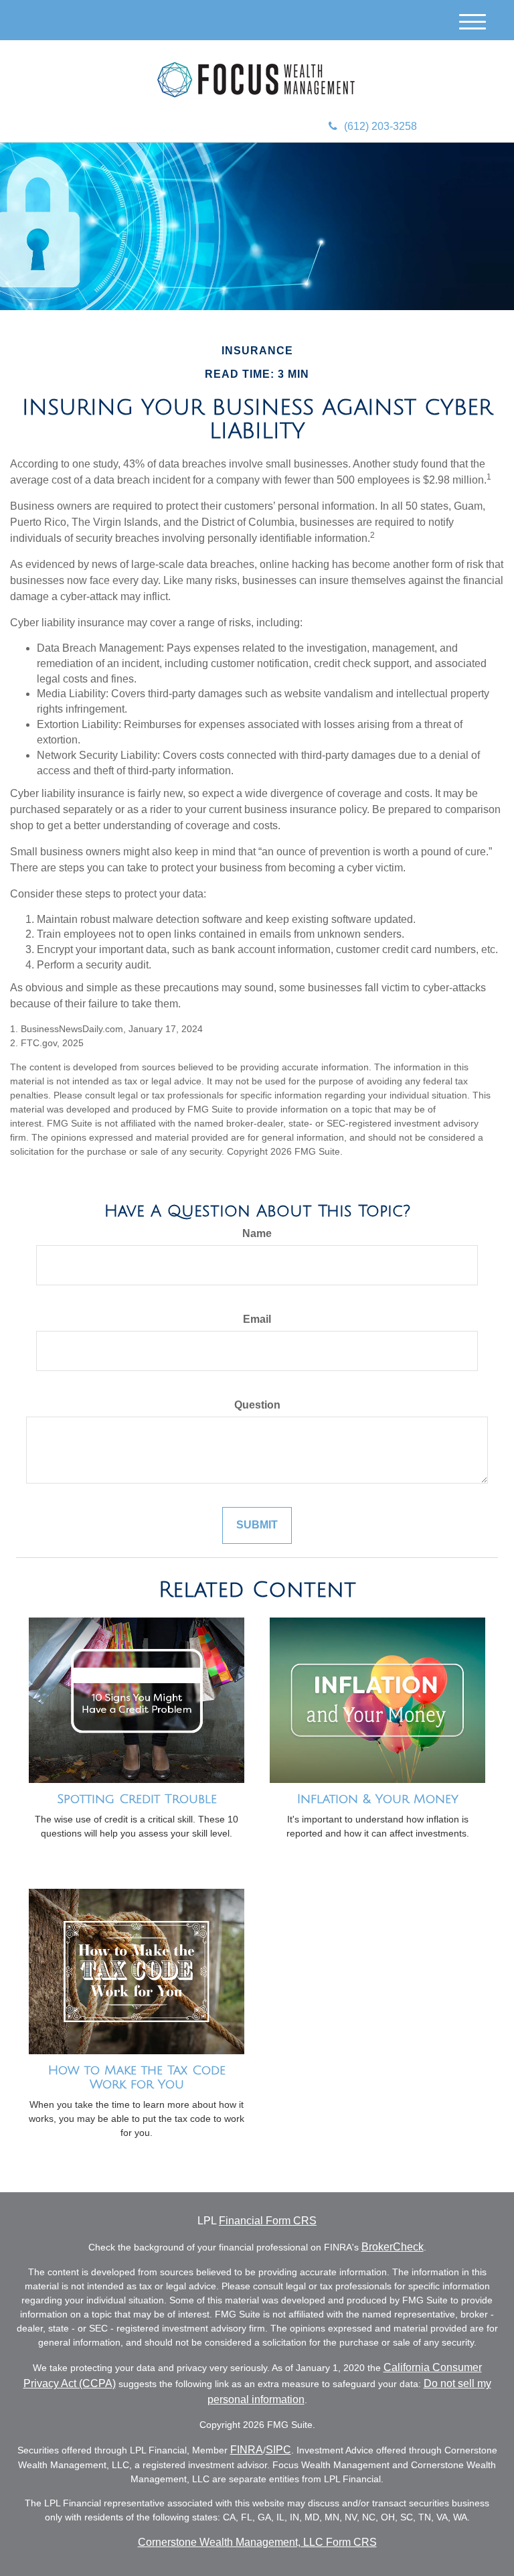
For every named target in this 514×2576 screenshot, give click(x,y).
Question (257, 1405)
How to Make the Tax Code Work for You (137, 2077)
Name (257, 1233)
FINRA (247, 2450)
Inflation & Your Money (378, 1799)
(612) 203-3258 (380, 126)
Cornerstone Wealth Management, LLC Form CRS (257, 2542)
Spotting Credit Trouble (137, 1799)
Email (257, 1319)
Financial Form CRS (268, 2221)
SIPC (278, 2450)
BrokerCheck (393, 2247)
